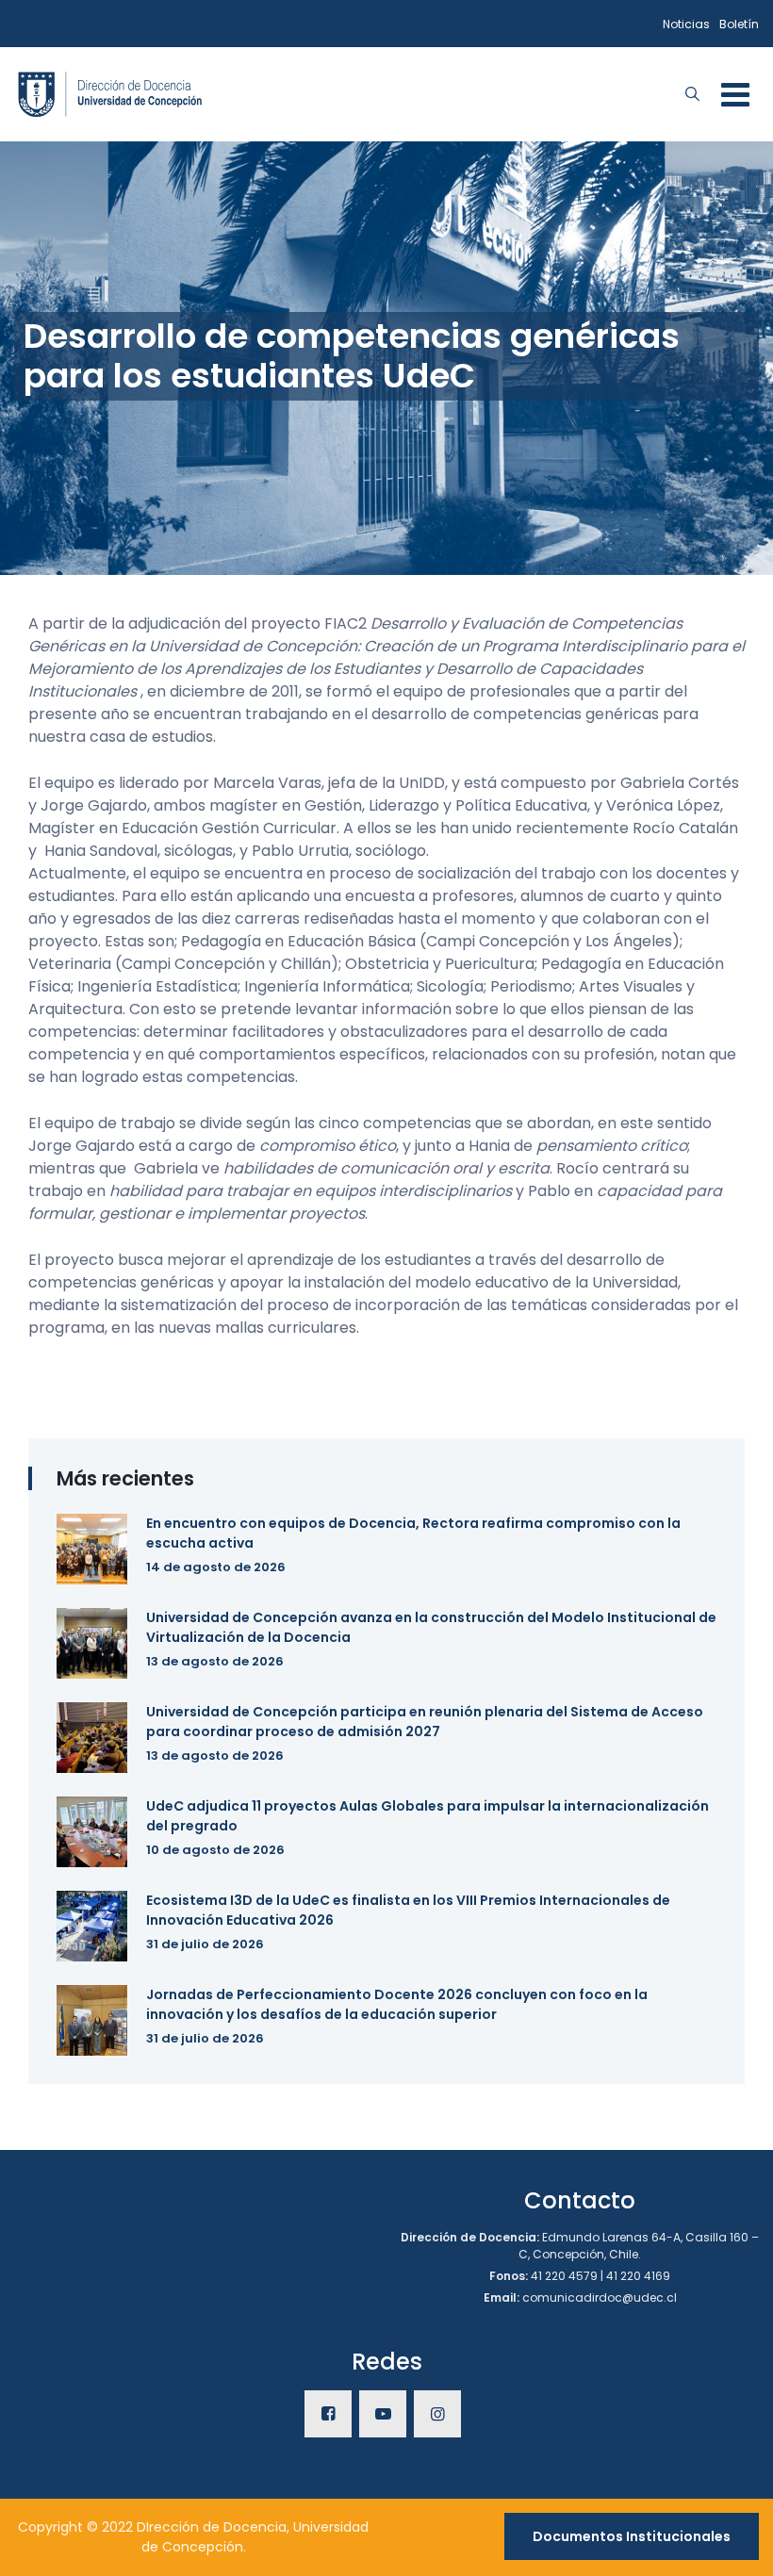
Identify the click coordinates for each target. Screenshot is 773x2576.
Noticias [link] (686, 24)
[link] (110, 93)
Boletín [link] (739, 24)
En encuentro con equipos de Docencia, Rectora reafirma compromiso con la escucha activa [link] (413, 1533)
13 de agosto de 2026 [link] (215, 1661)
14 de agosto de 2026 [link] (216, 1567)
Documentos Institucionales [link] (632, 2536)
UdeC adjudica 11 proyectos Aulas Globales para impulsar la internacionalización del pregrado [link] (428, 1816)
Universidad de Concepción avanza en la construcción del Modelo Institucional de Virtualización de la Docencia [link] (431, 1627)
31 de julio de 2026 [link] (205, 1944)
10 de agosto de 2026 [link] (215, 1850)
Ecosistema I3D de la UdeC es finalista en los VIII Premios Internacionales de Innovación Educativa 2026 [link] (408, 1910)
